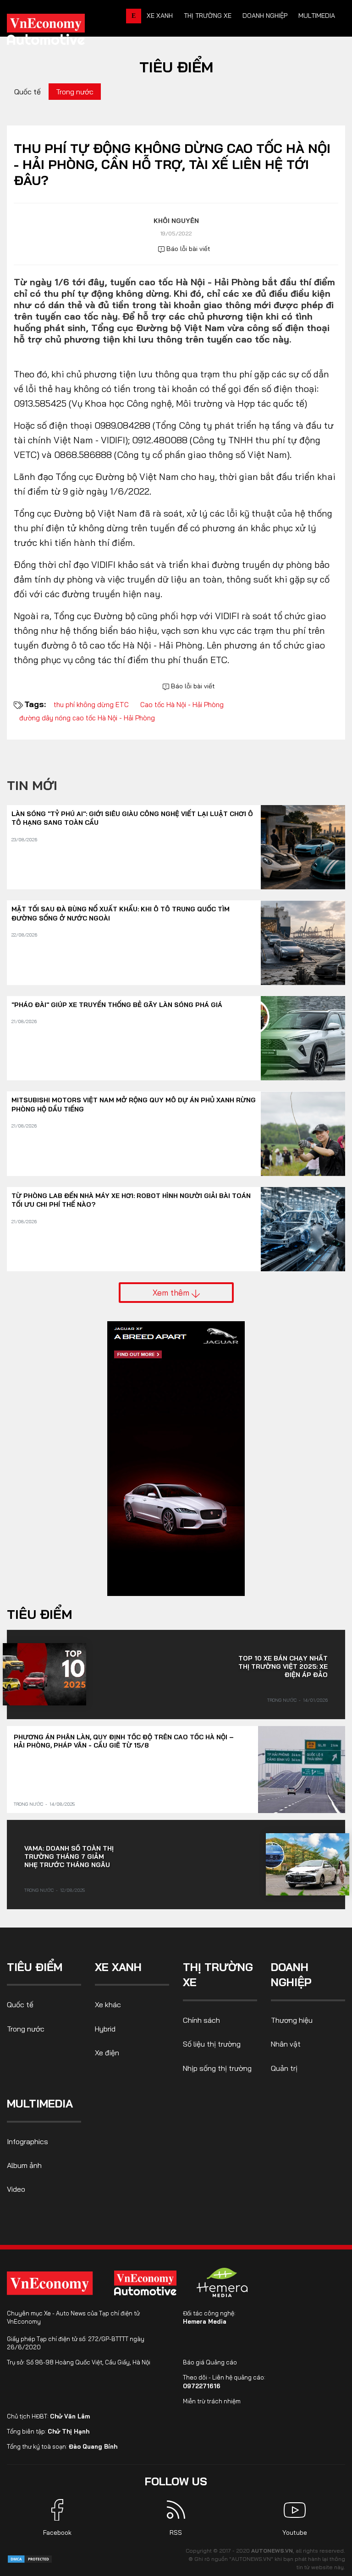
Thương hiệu (292, 2020)
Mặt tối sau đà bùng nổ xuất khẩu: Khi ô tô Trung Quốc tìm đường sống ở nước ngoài (121, 914)
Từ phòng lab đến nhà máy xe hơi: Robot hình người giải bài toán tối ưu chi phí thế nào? (131, 1200)
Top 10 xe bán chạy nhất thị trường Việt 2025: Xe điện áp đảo (283, 1667)
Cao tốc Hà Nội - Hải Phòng (182, 705)
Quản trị (284, 2068)
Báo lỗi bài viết (187, 249)
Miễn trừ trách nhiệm (212, 2401)
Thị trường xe (208, 16)
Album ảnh (24, 2165)
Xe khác (108, 2004)
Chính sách (201, 2020)
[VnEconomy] (50, 2283)
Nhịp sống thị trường (217, 2068)
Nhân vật (286, 2044)
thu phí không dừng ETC (91, 705)
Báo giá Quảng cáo (210, 2362)
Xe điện (107, 2053)
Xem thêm (172, 1292)
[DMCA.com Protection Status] (30, 2558)
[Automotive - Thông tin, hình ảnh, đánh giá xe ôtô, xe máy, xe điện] (61, 32)
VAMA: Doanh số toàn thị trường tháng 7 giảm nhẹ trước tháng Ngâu (69, 1857)
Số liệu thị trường (212, 2044)
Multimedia (317, 16)
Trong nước (75, 92)
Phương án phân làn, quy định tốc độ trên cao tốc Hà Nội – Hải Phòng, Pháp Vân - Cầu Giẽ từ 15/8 (124, 1741)
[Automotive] (147, 2283)
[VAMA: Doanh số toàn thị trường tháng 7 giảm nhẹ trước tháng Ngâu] (308, 1864)
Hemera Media (205, 2321)
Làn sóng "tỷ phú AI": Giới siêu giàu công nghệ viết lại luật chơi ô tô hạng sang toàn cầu (132, 818)
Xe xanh (160, 16)
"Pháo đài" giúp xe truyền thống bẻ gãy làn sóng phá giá (117, 1005)
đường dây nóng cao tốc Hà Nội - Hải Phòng (87, 718)
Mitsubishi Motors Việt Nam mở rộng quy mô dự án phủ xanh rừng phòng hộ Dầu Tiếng (134, 1105)
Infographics (27, 2141)
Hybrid (105, 2029)
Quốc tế (27, 92)
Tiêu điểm (176, 67)
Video (16, 2189)
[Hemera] (222, 2282)
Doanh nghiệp (265, 16)
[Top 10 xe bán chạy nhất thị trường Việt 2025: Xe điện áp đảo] (44, 1674)
